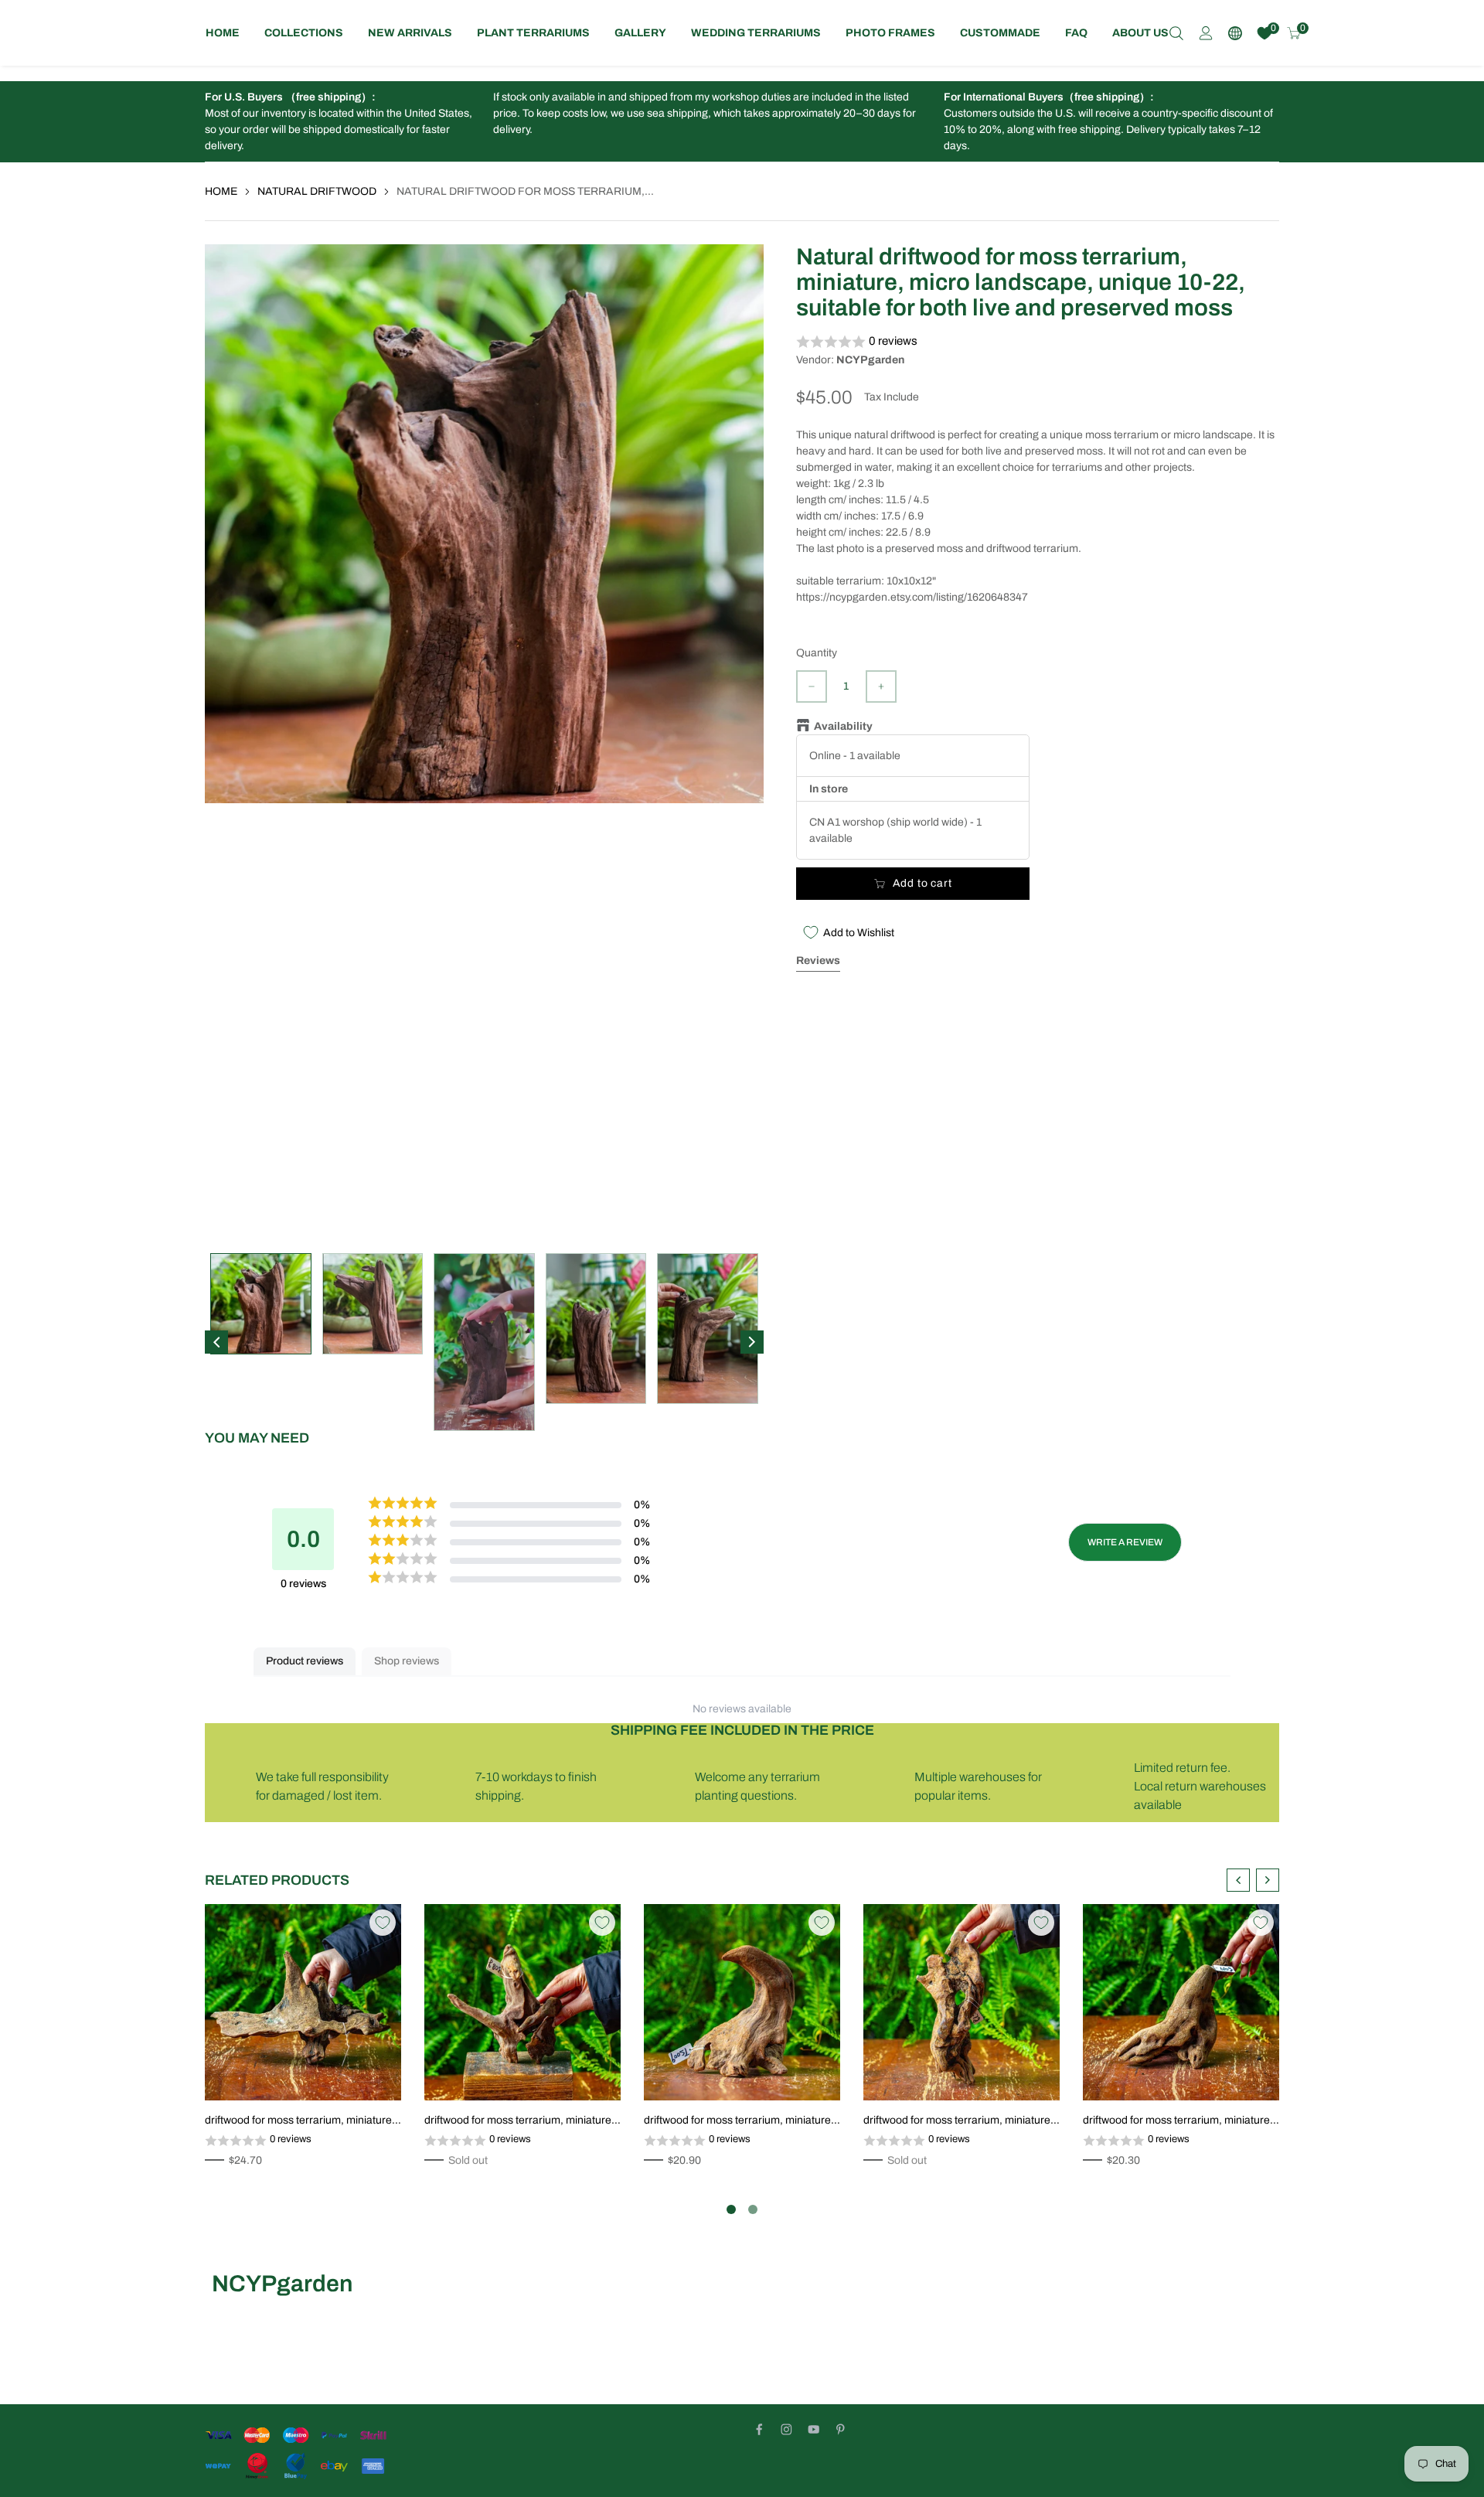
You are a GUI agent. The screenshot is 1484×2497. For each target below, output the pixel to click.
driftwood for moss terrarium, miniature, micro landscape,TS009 (739, 2121)
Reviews (818, 961)
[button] (1038, 342)
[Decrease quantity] (812, 686)
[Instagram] (786, 2429)
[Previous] (216, 1342)
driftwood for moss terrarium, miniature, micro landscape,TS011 (300, 2121)
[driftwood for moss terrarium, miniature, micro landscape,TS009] (742, 2002)
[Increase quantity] (881, 686)
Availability (843, 726)
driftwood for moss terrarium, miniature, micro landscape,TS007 (1178, 2121)
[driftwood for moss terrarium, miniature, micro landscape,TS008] (962, 2002)
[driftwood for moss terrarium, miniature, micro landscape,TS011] (303, 2002)
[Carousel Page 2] (753, 2209)
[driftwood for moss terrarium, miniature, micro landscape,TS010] (522, 2002)
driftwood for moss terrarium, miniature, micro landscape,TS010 (519, 2121)
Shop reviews (407, 1661)
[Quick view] (373, 2072)
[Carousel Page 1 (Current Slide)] (731, 2209)
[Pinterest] (841, 2429)
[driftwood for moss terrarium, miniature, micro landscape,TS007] (1181, 2002)
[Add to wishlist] (349, 2072)
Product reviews (305, 1661)
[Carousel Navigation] (1253, 1880)
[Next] (752, 1342)
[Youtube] (813, 2429)
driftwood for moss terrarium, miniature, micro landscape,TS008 (958, 2121)
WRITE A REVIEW (1125, 1542)
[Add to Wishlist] (383, 1923)
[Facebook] (759, 2429)
